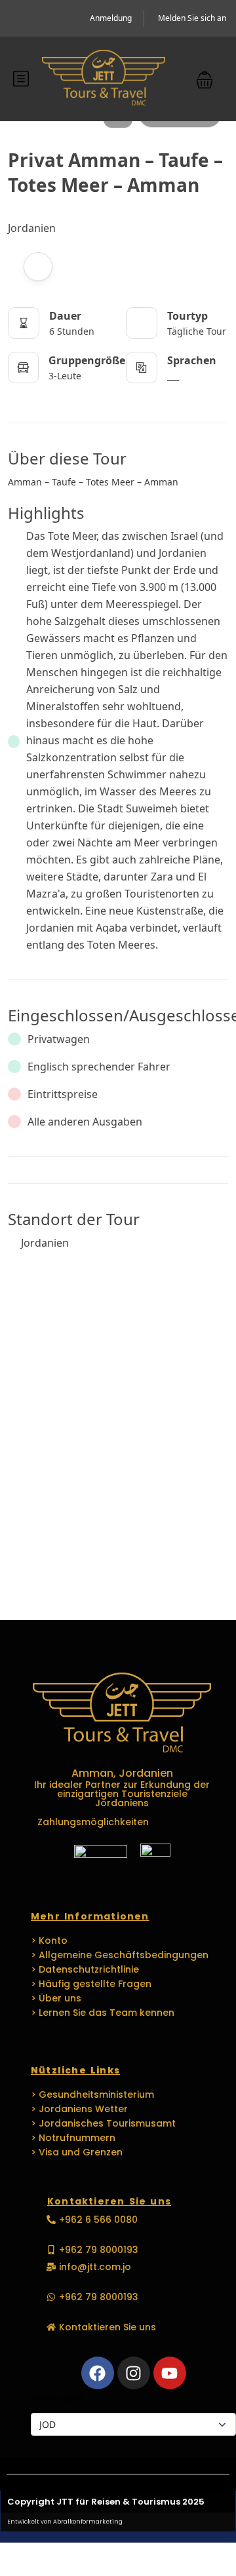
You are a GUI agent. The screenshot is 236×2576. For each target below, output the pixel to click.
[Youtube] (170, 2373)
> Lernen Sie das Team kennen (103, 2013)
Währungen (57, 2397)
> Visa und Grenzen (77, 2152)
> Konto (49, 1941)
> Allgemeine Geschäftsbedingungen (120, 1955)
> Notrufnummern (73, 2138)
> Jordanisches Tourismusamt (103, 2123)
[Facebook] (98, 2373)
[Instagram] (134, 2373)
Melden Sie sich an (192, 18)
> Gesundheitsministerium (92, 2094)
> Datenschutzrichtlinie (85, 1969)
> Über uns (56, 1998)
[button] (205, 79)
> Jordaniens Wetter (79, 2109)
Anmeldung (111, 18)
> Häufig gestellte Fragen (91, 1984)
